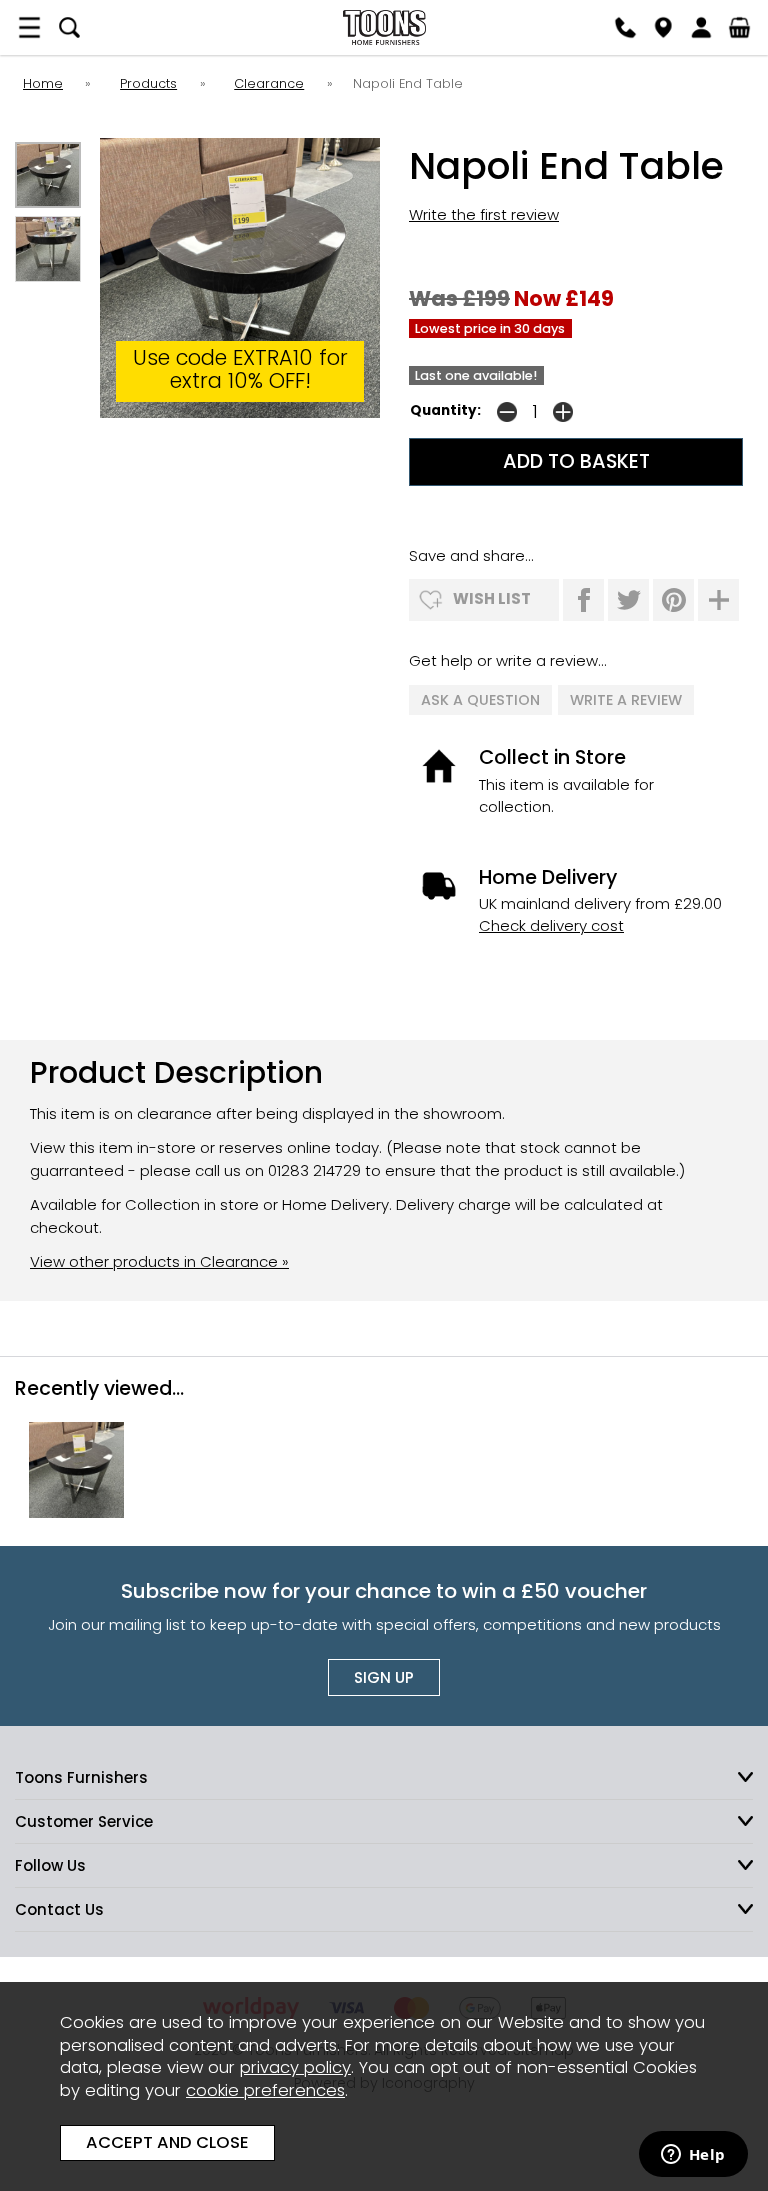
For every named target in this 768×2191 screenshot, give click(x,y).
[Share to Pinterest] (673, 600)
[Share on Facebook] (583, 600)
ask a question (480, 700)
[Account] (701, 27)
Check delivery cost (551, 925)
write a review (626, 700)
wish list (492, 598)
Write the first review (484, 214)
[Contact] (625, 27)
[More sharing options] (718, 600)
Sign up (384, 1677)
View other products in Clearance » (159, 1261)
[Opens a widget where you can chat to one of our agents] (693, 2156)
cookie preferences (265, 2090)
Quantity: (445, 410)
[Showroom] (663, 27)
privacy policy (295, 2067)
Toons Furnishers (384, 27)
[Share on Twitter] (628, 600)
